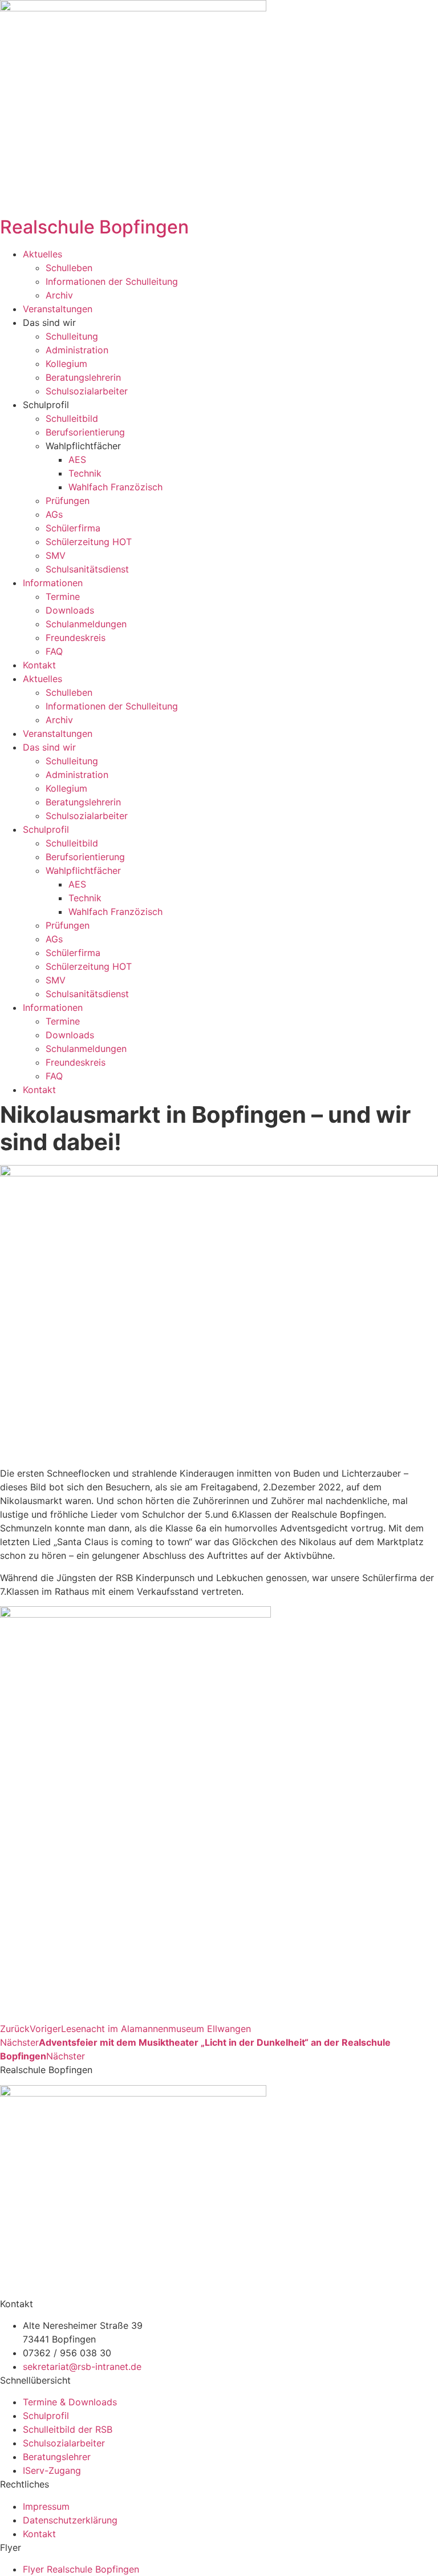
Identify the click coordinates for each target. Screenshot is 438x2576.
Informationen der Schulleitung (112, 281)
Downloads (70, 610)
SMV (56, 555)
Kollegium (66, 364)
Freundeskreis (76, 638)
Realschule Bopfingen (94, 227)
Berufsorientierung (85, 432)
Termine (63, 596)
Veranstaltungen (58, 309)
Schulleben (69, 268)
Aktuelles (42, 254)
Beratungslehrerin (83, 377)
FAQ (54, 651)
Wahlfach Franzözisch (115, 487)
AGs (54, 514)
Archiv (59, 295)
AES (77, 459)
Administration (77, 350)
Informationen (53, 583)
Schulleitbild (72, 418)
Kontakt (39, 665)
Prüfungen (68, 501)
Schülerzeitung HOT (89, 542)
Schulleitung (72, 336)
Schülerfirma (73, 528)
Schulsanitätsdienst (87, 569)
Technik (85, 473)
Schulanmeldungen (86, 624)
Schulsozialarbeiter (87, 391)
